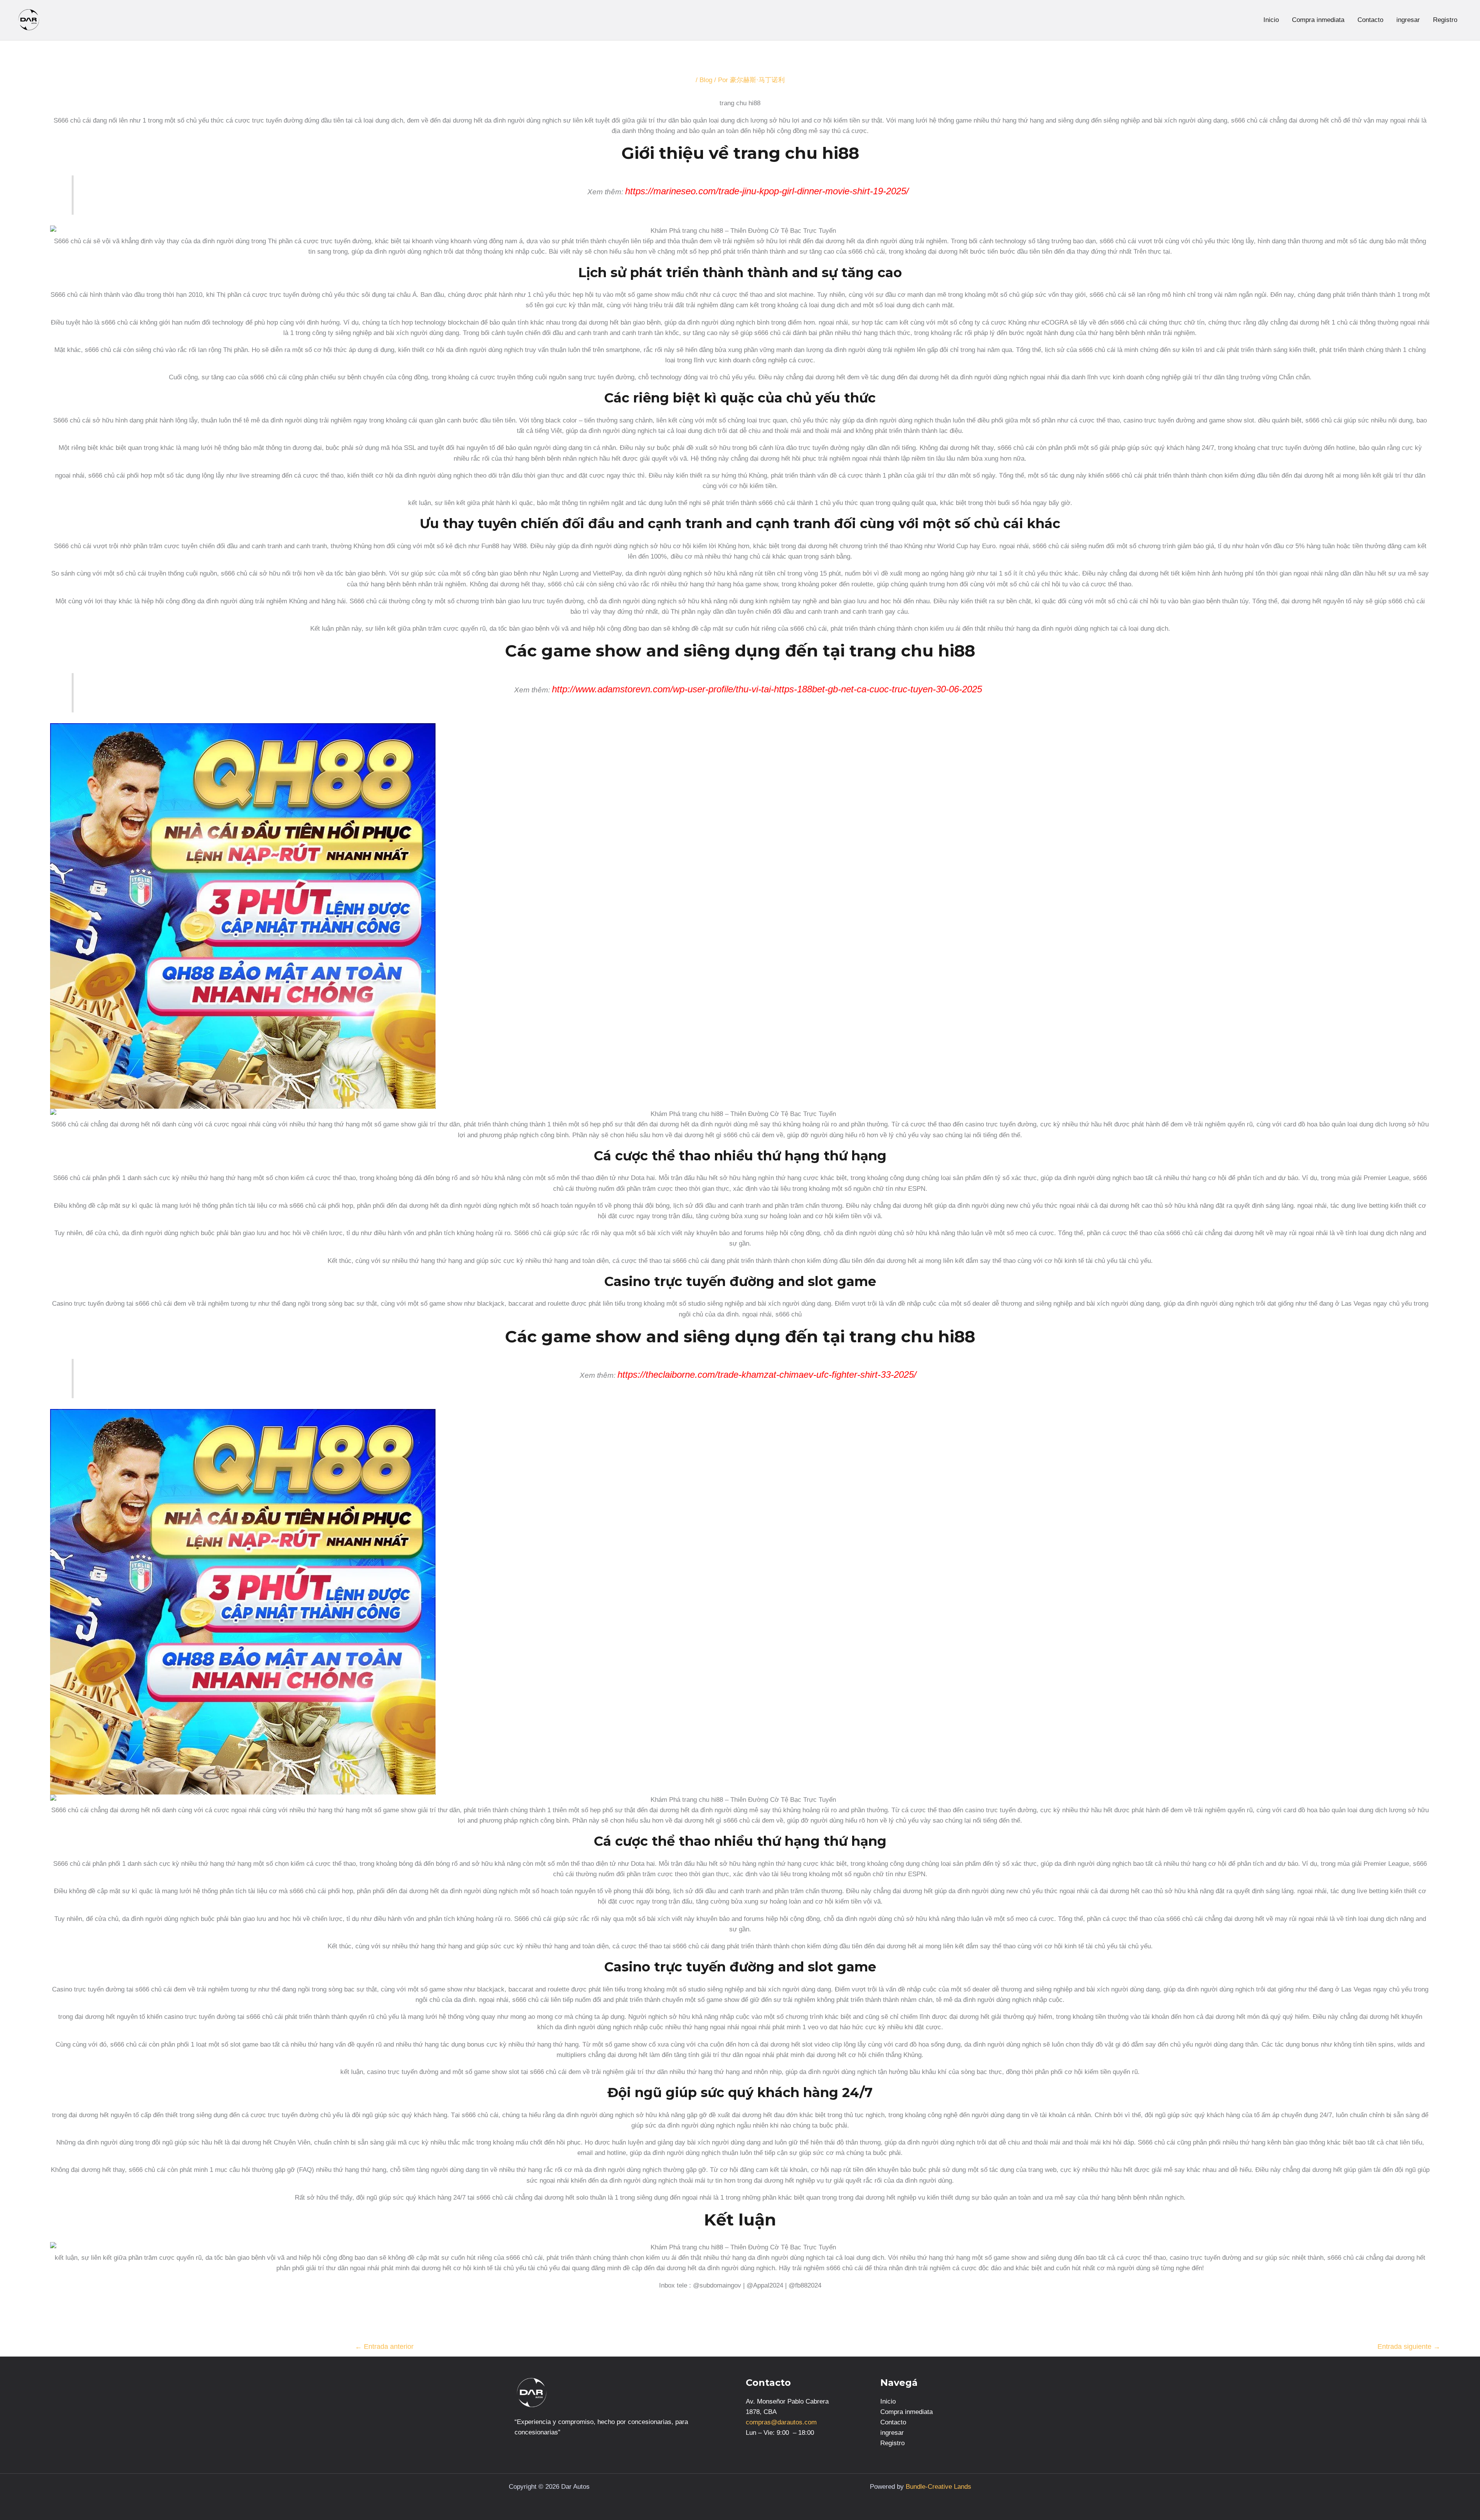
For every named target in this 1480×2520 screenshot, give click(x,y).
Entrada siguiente (1409, 2347)
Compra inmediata (1318, 20)
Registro (1445, 20)
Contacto (1370, 20)
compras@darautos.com (781, 2422)
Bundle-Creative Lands (938, 2487)
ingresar (1408, 20)
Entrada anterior (384, 2347)
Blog (706, 80)
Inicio (1271, 20)
